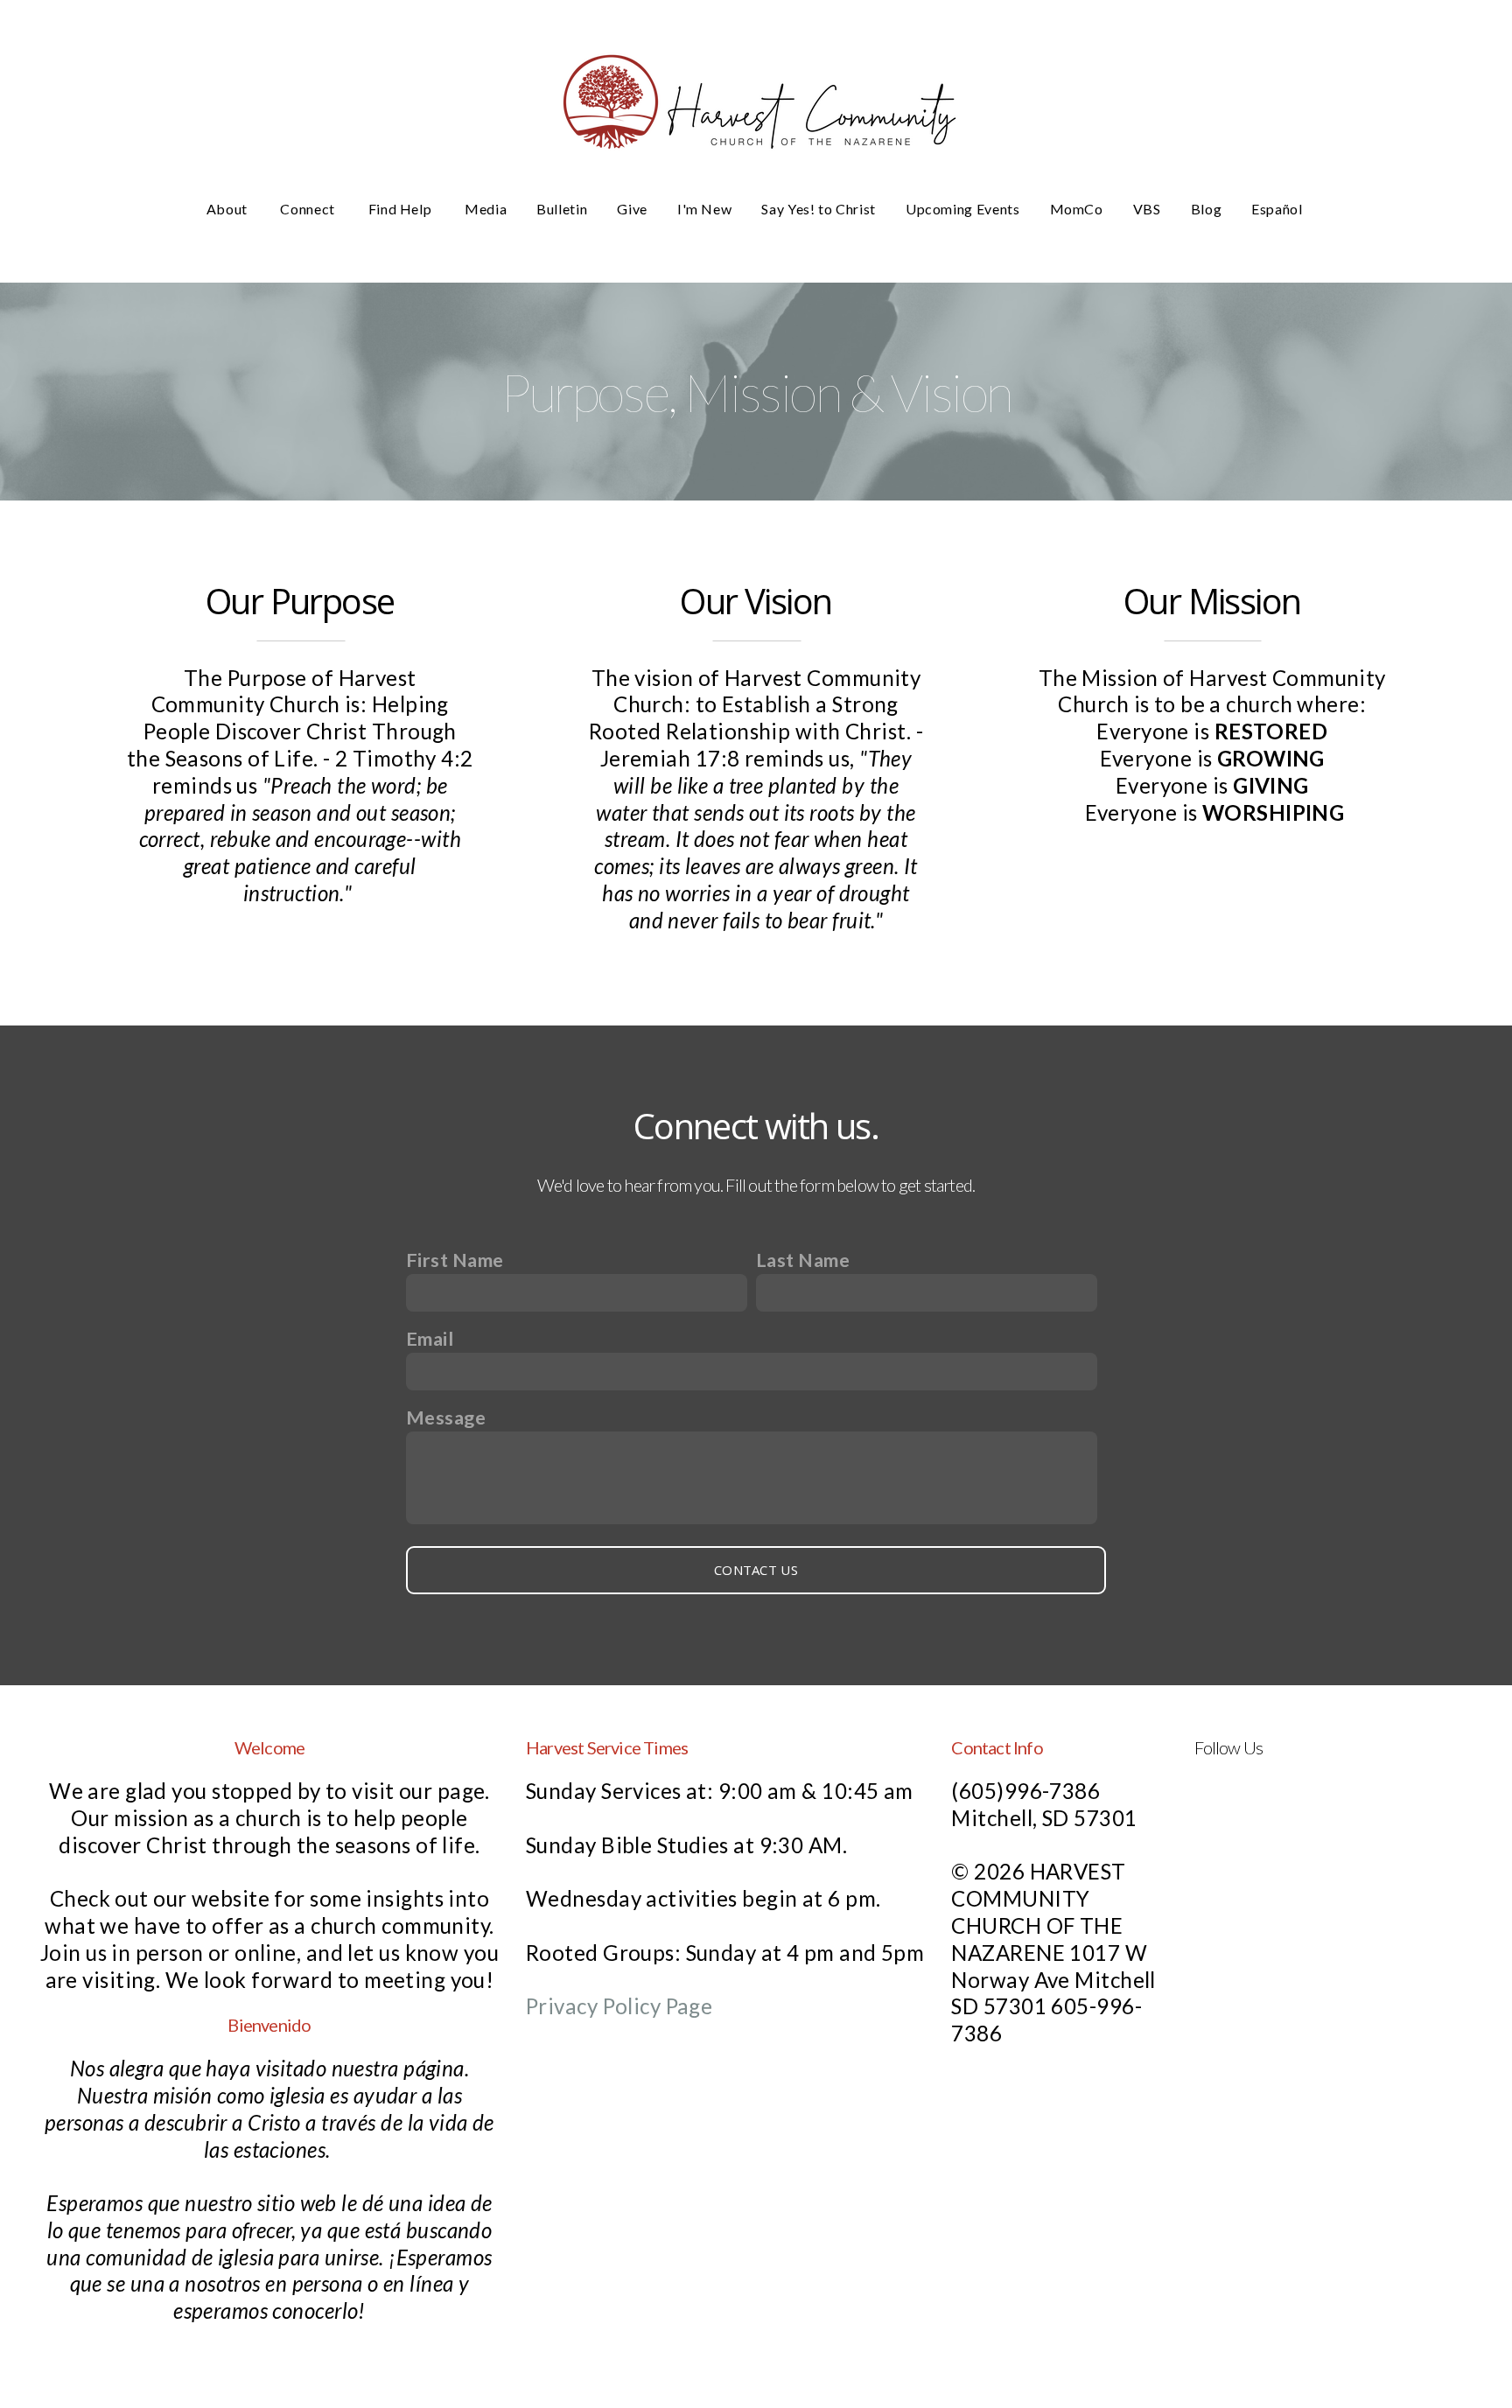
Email (430, 1339)
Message (446, 1417)
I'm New (704, 209)
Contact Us (756, 1570)
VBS (1147, 209)
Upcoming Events (963, 209)
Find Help (402, 209)
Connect (309, 209)
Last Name (803, 1260)
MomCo (1077, 209)
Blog (1207, 209)
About (229, 209)
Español (1278, 209)
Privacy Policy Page (619, 2006)
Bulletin (562, 209)
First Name (455, 1260)
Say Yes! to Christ (819, 209)
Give (632, 209)
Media (486, 209)
